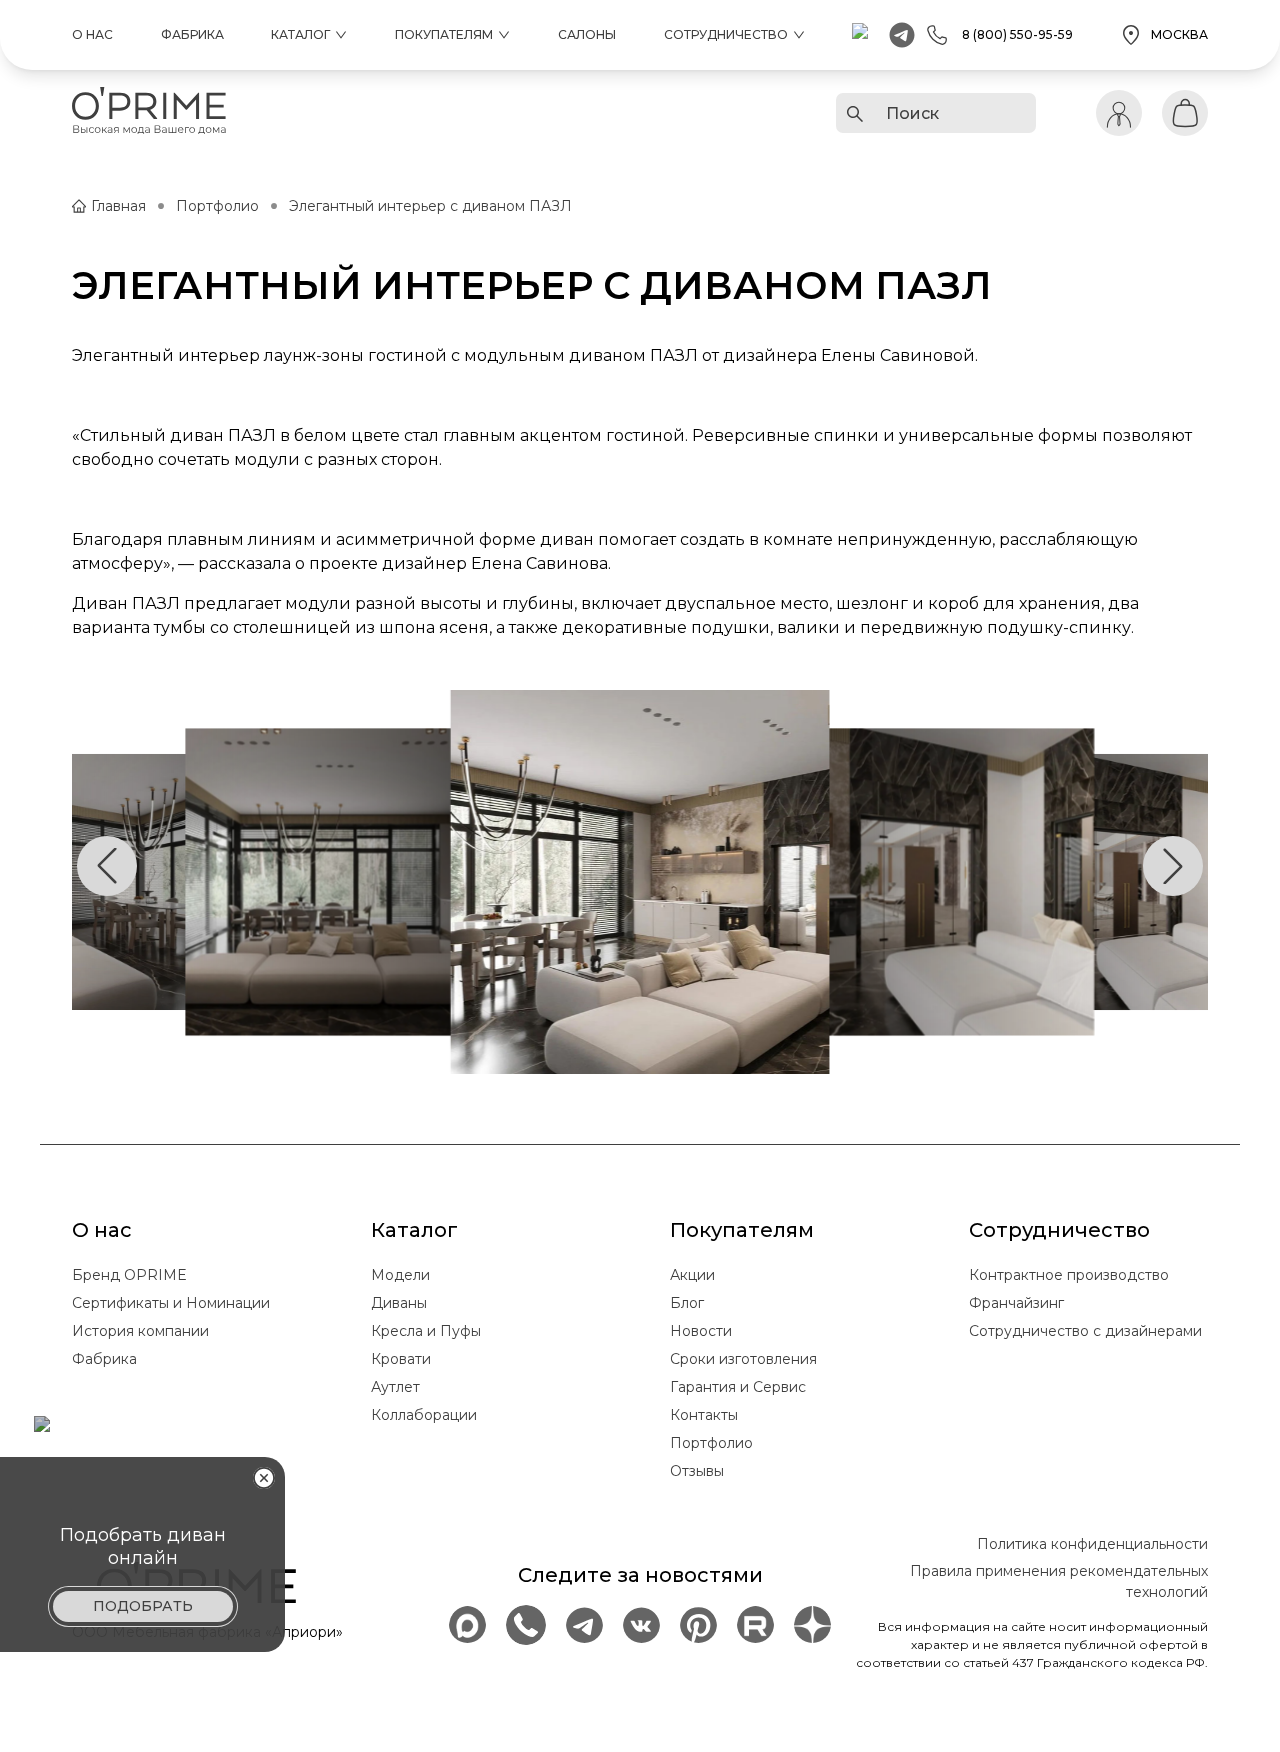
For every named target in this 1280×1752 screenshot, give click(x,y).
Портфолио (217, 206)
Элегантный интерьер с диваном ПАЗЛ (430, 206)
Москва (1179, 34)
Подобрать (143, 1606)
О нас (92, 34)
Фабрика (192, 34)
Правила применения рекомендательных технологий (1059, 1581)
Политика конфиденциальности (1092, 1544)
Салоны (587, 34)
